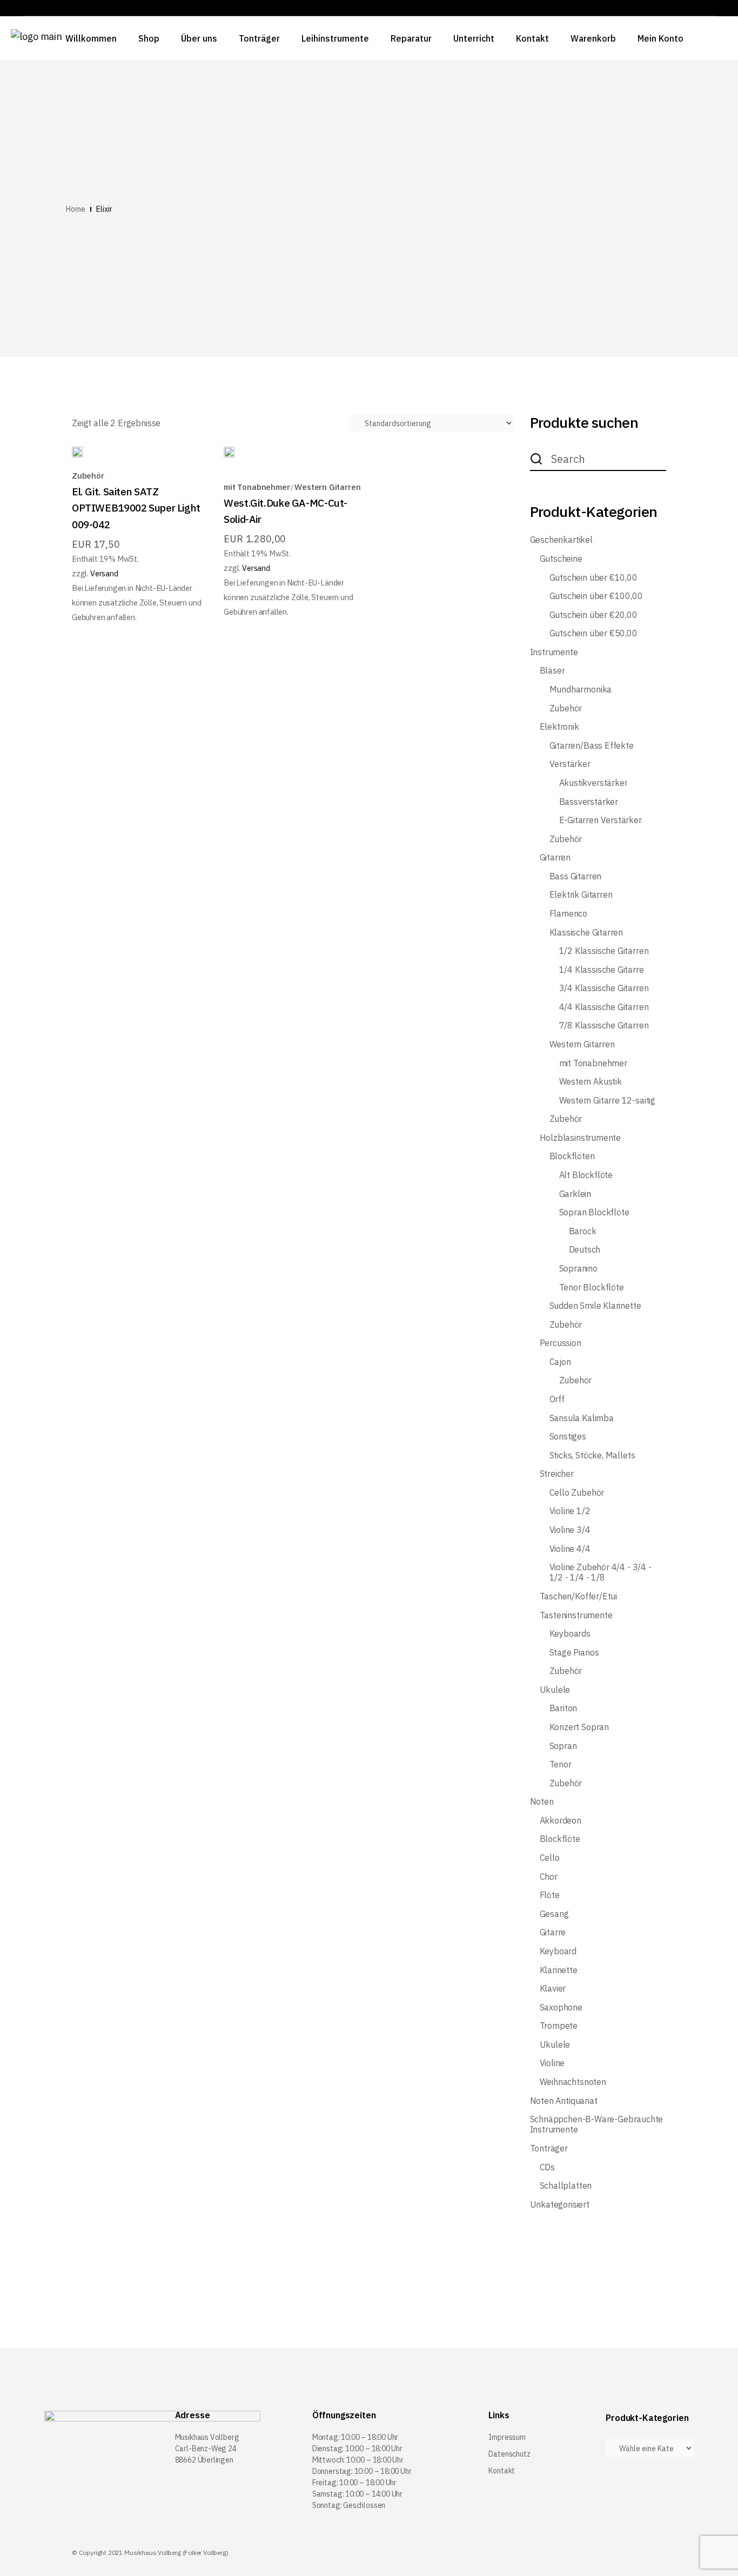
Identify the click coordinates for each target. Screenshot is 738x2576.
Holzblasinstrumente (581, 1138)
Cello (550, 1858)
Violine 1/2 (570, 1511)
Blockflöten (572, 1156)
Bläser (552, 671)
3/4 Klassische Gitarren (604, 988)
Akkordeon (561, 1821)
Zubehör (88, 476)
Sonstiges (568, 1437)
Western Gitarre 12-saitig (608, 1101)
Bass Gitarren (576, 876)
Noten (542, 1802)
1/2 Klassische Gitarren (604, 951)
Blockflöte (560, 1839)
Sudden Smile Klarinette (595, 1306)
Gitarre (553, 1932)
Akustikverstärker (593, 783)
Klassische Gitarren (586, 933)
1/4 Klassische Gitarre (602, 970)
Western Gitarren (327, 487)
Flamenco (569, 914)
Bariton (563, 1708)
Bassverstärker (589, 802)
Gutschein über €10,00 (593, 578)
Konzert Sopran (579, 1727)
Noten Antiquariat (564, 2101)
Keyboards (570, 1634)
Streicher (557, 1474)
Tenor (561, 1764)
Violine (552, 2063)
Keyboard (558, 1951)
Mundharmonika (581, 690)
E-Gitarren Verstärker (601, 820)
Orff (557, 1399)
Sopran (563, 1746)
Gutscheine (561, 559)
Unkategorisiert (560, 2205)
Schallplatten (566, 2186)
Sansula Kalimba (582, 1418)
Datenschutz (509, 2454)
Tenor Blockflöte (592, 1287)
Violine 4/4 (570, 1549)
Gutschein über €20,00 (593, 615)
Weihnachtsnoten (573, 2082)
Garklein (575, 1194)
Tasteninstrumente (576, 1615)
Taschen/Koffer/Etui (579, 1596)
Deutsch (585, 1250)
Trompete (559, 2026)
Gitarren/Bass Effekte (592, 746)
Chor (549, 1877)
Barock (583, 1231)
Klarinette (559, 1970)
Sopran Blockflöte (594, 1212)
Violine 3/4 (570, 1530)
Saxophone (561, 2007)
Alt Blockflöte (586, 1175)
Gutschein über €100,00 (596, 596)
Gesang (554, 1914)
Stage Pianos (574, 1653)
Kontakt (502, 2471)
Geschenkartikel (561, 540)
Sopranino (578, 1269)
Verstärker (570, 764)
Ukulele (555, 1690)
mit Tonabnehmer (257, 487)
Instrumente (554, 652)
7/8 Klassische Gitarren (604, 1025)
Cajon (560, 1362)
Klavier (553, 1989)
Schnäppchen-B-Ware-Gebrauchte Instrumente (597, 2124)
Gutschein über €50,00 (593, 633)
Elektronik (559, 727)
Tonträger (549, 2148)
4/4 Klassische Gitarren (604, 1007)
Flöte (550, 1895)
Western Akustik (591, 1082)
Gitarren (555, 857)
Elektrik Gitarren (581, 895)
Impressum (507, 2437)
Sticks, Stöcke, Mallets (592, 1455)
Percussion (561, 1343)
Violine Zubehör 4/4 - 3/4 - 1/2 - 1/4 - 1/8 (601, 1572)
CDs (547, 2167)
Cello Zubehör (577, 1493)
